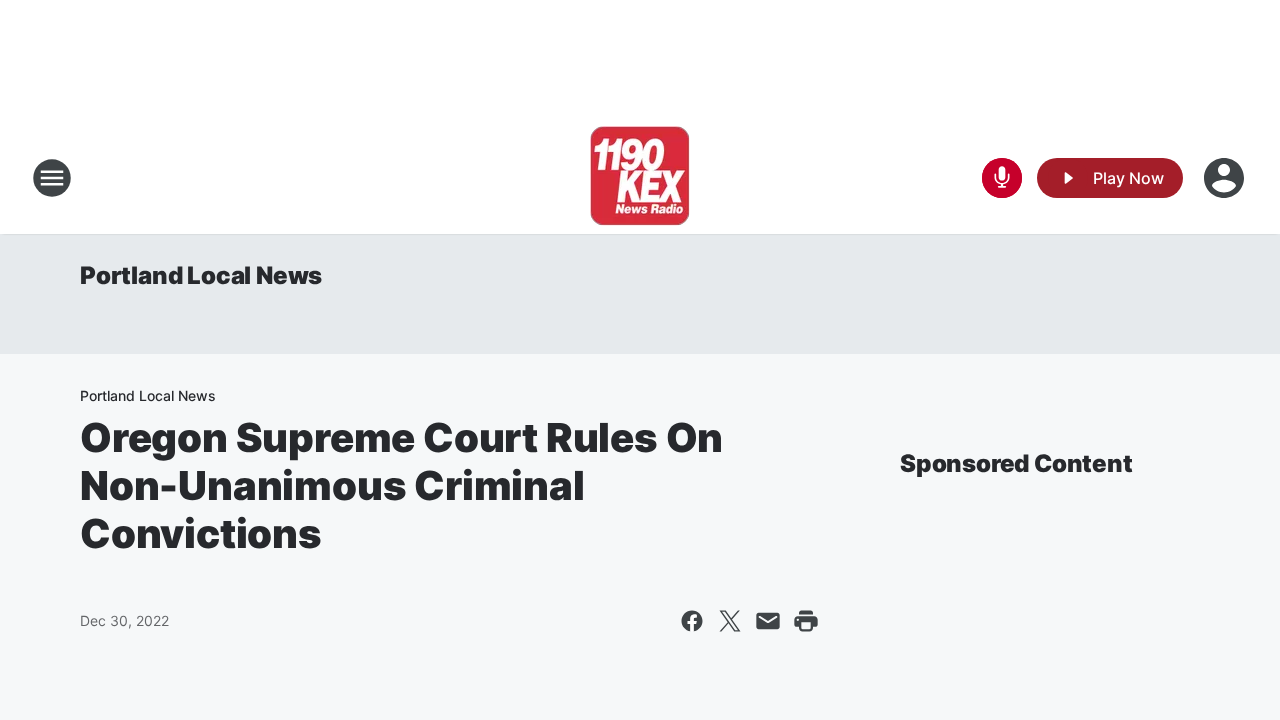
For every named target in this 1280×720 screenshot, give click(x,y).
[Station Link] (640, 178)
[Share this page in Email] (768, 621)
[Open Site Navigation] (52, 178)
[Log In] (1226, 178)
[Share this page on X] (730, 621)
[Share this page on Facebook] (692, 621)
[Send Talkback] (1002, 178)
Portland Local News (201, 275)
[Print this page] (806, 621)
